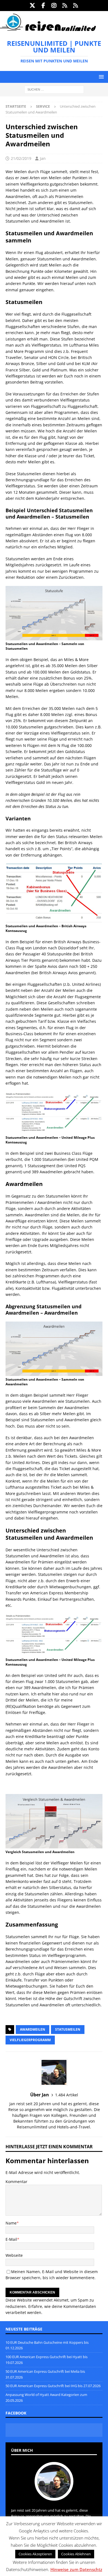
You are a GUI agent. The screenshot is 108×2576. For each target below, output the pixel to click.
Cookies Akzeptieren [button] (35, 2554)
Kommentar (16, 2182)
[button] (100, 77)
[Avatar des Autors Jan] (54, 2495)
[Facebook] (43, 6)
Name (11, 2223)
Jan (43, 158)
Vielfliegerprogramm (30, 2040)
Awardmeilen (33, 2029)
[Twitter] (33, 6)
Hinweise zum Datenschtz (76, 2569)
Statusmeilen (68, 2029)
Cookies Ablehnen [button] (76, 2554)
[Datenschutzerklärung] (65, 6)
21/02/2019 (21, 158)
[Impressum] (76, 6)
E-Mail (11, 2239)
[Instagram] (54, 6)
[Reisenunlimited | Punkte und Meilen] (48, 30)
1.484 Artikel (67, 2095)
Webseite (14, 2255)
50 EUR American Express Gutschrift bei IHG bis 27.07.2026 (53, 2386)
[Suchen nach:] (54, 89)
